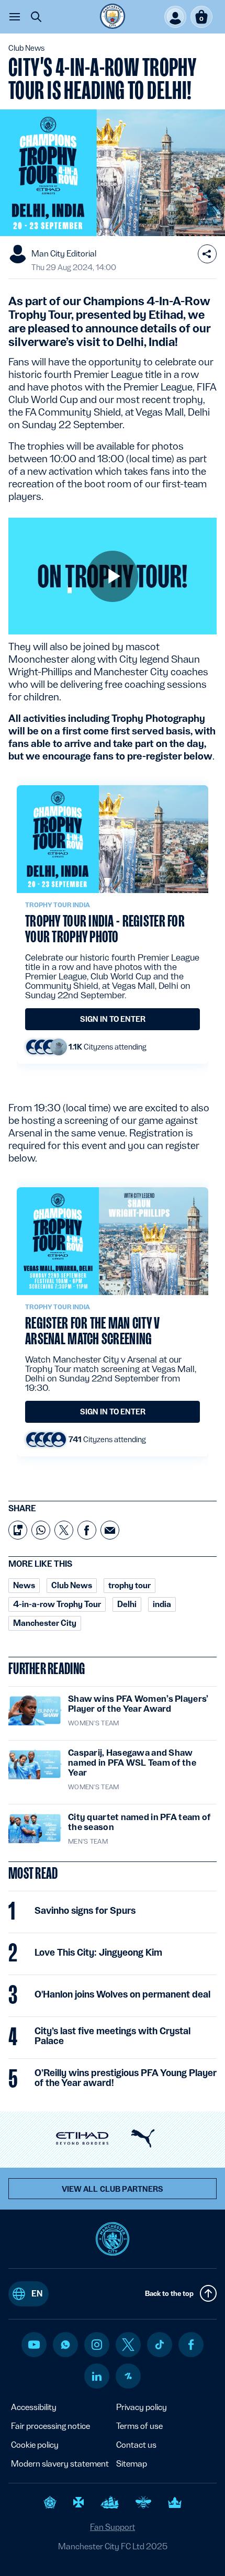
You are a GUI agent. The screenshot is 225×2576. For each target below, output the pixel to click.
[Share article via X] (64, 1530)
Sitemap (132, 2464)
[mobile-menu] (15, 17)
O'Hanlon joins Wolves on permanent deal (122, 1994)
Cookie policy (35, 2445)
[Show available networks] (207, 254)
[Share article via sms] (18, 1530)
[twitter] (128, 2345)
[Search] (36, 17)
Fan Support (113, 2527)
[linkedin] (97, 2376)
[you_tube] (34, 2345)
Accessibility (34, 2407)
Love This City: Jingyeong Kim (98, 1953)
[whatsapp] (65, 2345)
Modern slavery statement (60, 2464)
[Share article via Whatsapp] (41, 1530)
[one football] (128, 2376)
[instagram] (97, 2345)
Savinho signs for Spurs (85, 1911)
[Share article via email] (110, 1530)
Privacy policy (142, 2407)
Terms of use (139, 2426)
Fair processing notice (50, 2426)
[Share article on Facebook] (87, 1530)
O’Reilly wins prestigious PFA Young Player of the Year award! (126, 2078)
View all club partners (113, 2189)
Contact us (136, 2445)
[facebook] (191, 2345)
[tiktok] (160, 2345)
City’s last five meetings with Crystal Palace (113, 2036)
